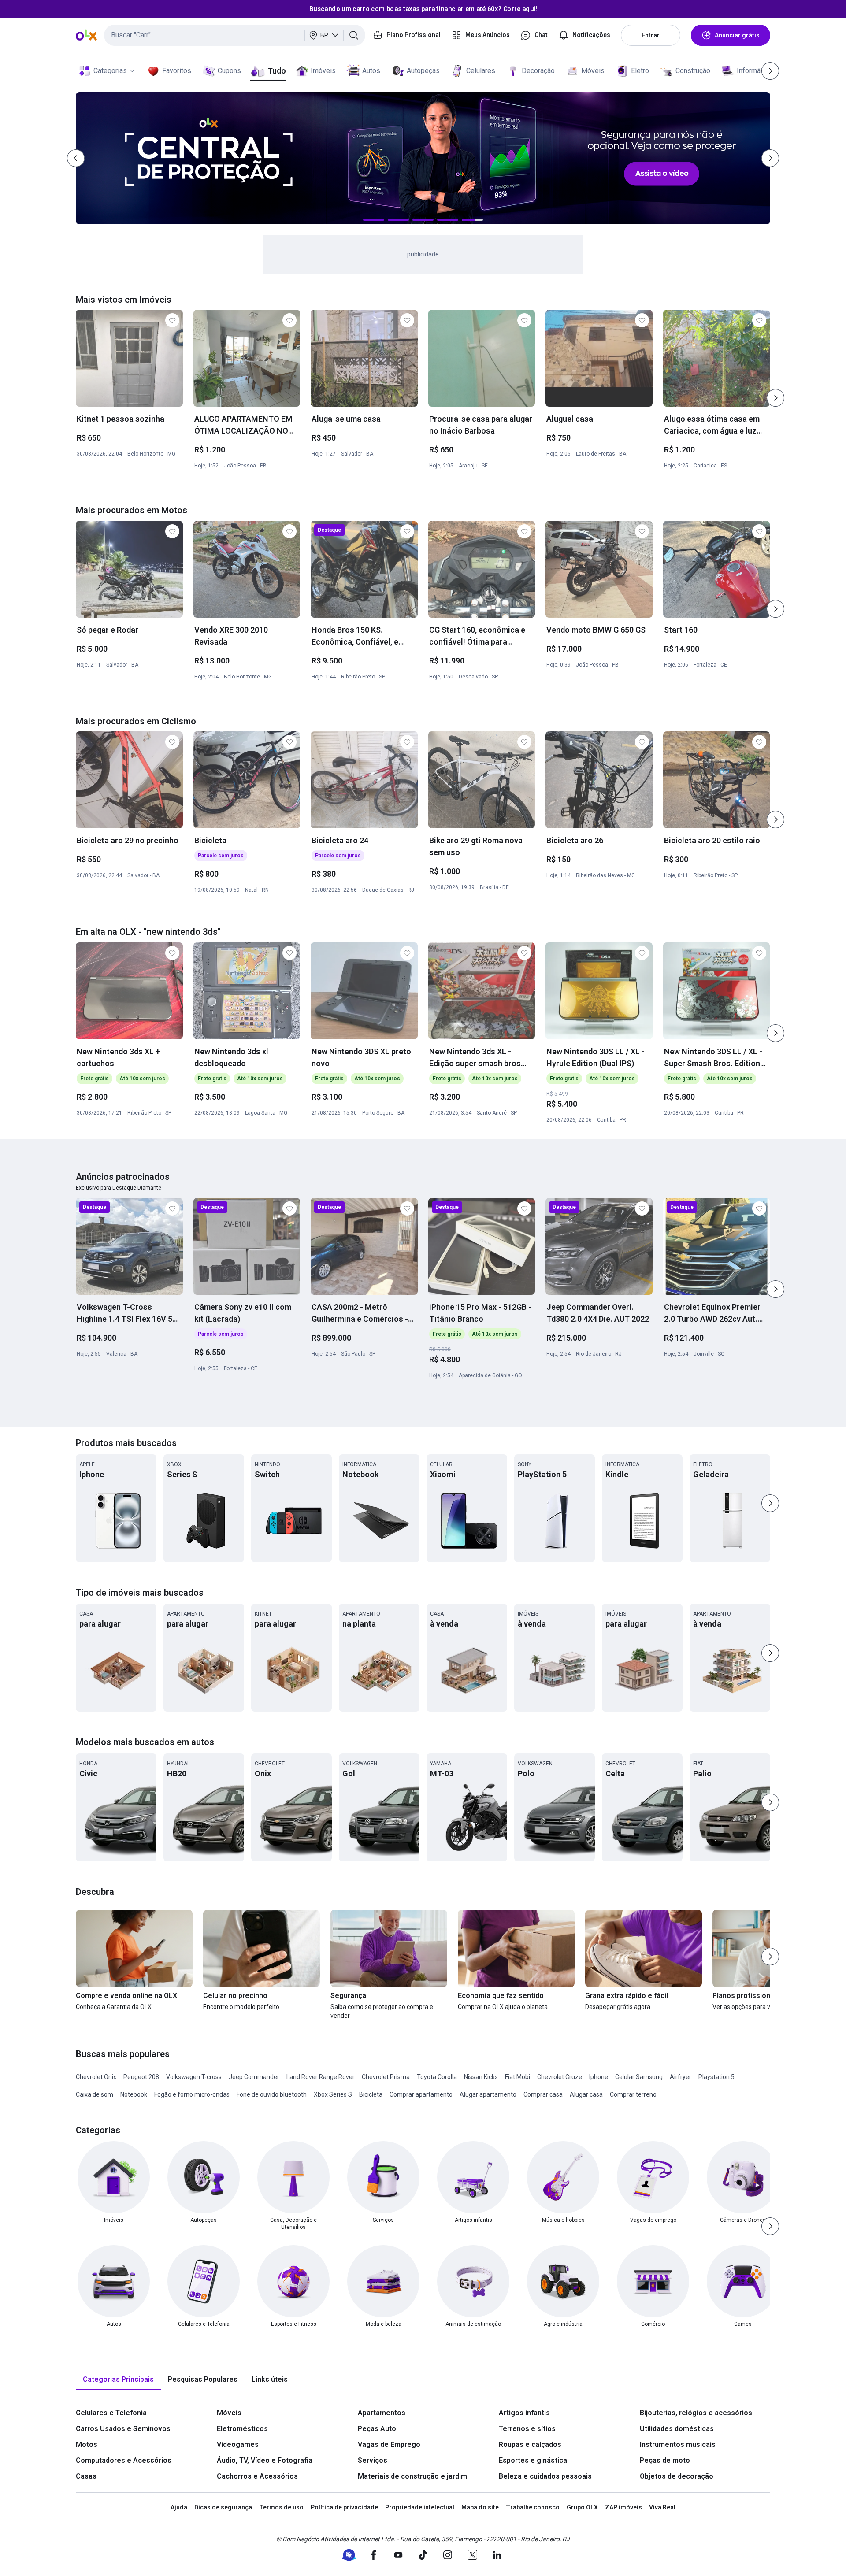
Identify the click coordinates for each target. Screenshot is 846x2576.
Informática (754, 71)
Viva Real (662, 2507)
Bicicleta (371, 2094)
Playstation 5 (716, 2077)
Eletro (640, 71)
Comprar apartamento (421, 2094)
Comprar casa (543, 2094)
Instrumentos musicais (678, 2444)
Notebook (134, 2094)
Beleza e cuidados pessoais (545, 2476)
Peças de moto (665, 2460)
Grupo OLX (582, 2507)
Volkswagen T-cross (194, 2077)
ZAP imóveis (623, 2507)
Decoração (538, 71)
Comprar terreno (633, 2094)
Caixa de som (95, 2094)
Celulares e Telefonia (111, 2413)
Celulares (481, 71)
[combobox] (235, 35)
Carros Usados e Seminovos (123, 2429)
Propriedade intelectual (420, 2507)
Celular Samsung (639, 2077)
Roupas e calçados (530, 2444)
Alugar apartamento (488, 2094)
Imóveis (323, 71)
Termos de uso (281, 2507)
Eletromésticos (242, 2429)
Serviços (373, 2460)
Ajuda (179, 2507)
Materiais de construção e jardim (412, 2476)
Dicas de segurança (223, 2507)
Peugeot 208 (141, 2077)
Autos (371, 71)
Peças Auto (377, 2429)
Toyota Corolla (437, 2077)
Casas (86, 2476)
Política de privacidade (344, 2507)
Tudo (276, 71)
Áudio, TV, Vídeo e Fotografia (265, 2460)
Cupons (229, 71)
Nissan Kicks (481, 2077)
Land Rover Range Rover (321, 2077)
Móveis (593, 71)
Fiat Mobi (518, 2077)
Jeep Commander (254, 2077)
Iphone (599, 2077)
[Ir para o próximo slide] (775, 398)
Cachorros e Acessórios (257, 2476)
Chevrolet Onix (96, 2077)
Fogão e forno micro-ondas (192, 2094)
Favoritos (177, 71)
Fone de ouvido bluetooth (272, 2094)
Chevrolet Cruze (560, 2077)
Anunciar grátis (737, 35)
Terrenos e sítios (527, 2429)
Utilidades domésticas (677, 2429)
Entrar (651, 35)
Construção (693, 71)
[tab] (118, 2380)
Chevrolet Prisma (386, 2077)
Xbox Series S (333, 2094)
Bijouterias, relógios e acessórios (696, 2413)
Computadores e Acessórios (124, 2460)
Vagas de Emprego (389, 2444)
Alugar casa (586, 2094)
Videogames (238, 2444)
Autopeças (423, 71)
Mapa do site (480, 2507)
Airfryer (681, 2077)
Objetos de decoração (677, 2476)
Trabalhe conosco (533, 2507)
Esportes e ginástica (533, 2460)
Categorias (110, 71)
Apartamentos (382, 2413)
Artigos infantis (524, 2413)
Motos (87, 2444)
